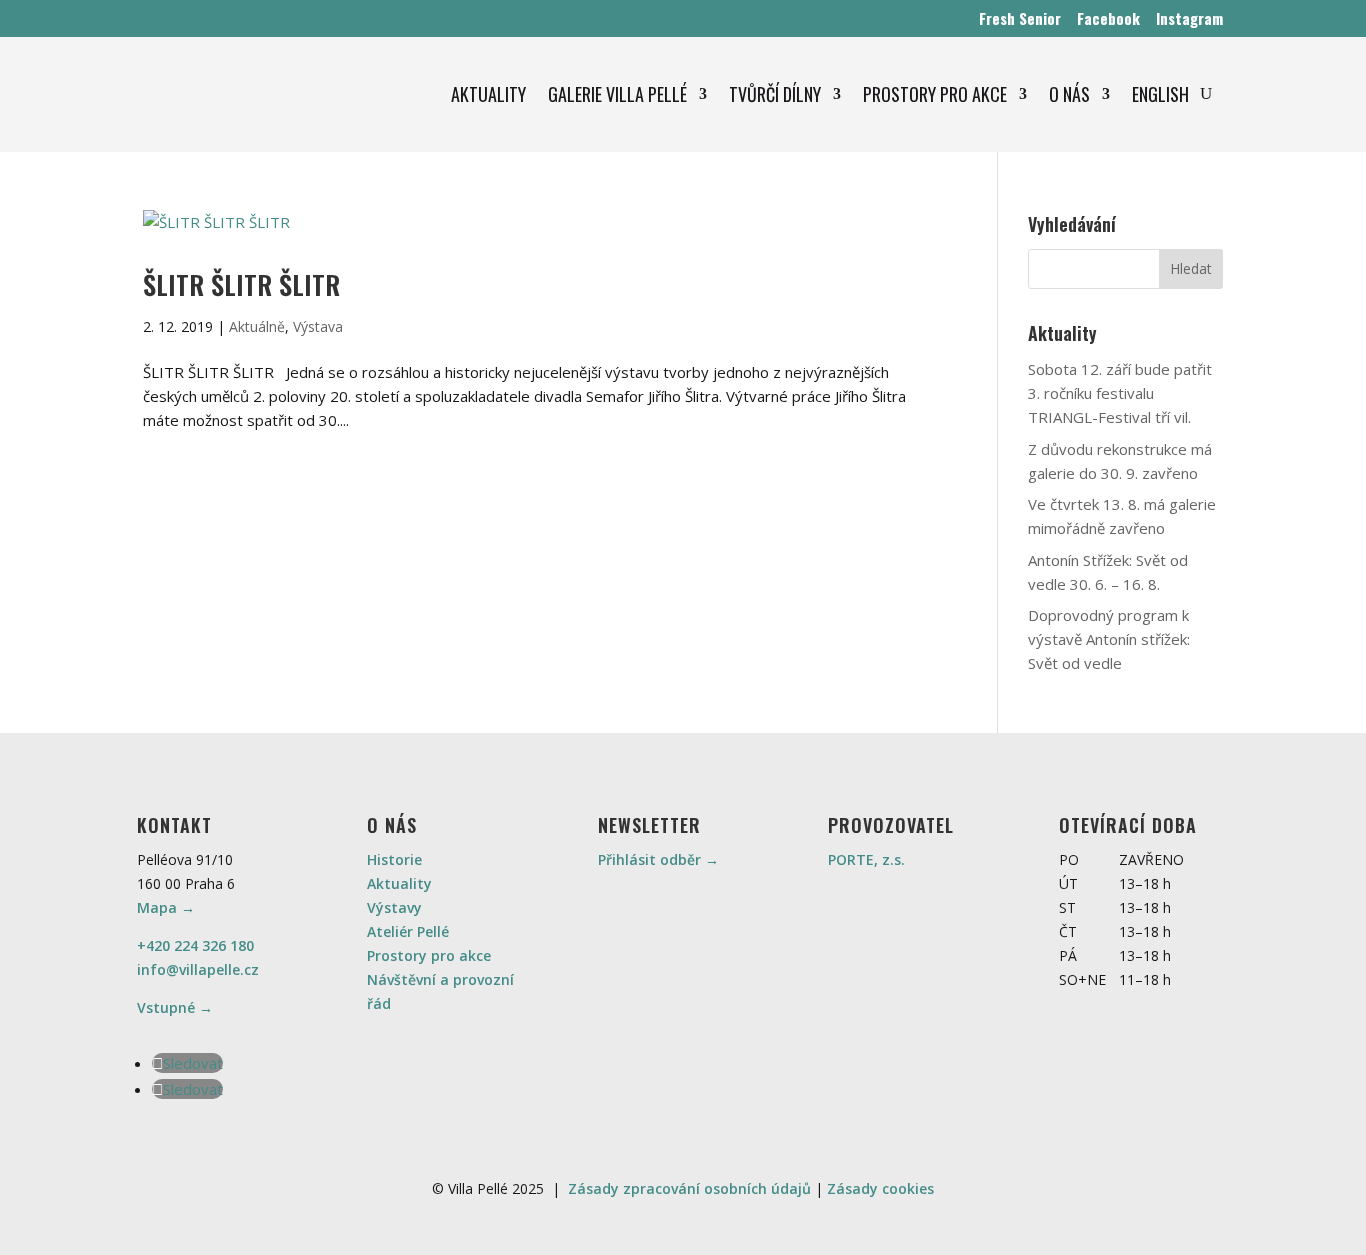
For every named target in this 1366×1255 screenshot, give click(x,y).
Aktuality (399, 883)
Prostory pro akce (429, 955)
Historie (394, 859)
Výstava (318, 326)
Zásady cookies (880, 1188)
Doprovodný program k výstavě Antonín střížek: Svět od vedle (1109, 639)
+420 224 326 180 (195, 945)
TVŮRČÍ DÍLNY (775, 94)
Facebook (1108, 18)
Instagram (1189, 18)
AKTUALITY (488, 94)
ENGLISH (1160, 94)
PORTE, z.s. (866, 859)
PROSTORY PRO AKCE (935, 94)
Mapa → (166, 907)
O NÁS (1069, 94)
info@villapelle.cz (198, 969)
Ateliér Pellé (408, 931)
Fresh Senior (1020, 18)
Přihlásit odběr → (658, 859)
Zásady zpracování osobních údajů (689, 1188)
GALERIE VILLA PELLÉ (617, 94)
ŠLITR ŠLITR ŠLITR (241, 284)
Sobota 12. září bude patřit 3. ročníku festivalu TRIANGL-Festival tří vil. (1120, 393)
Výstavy (394, 907)
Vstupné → (175, 1007)
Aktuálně (257, 326)
